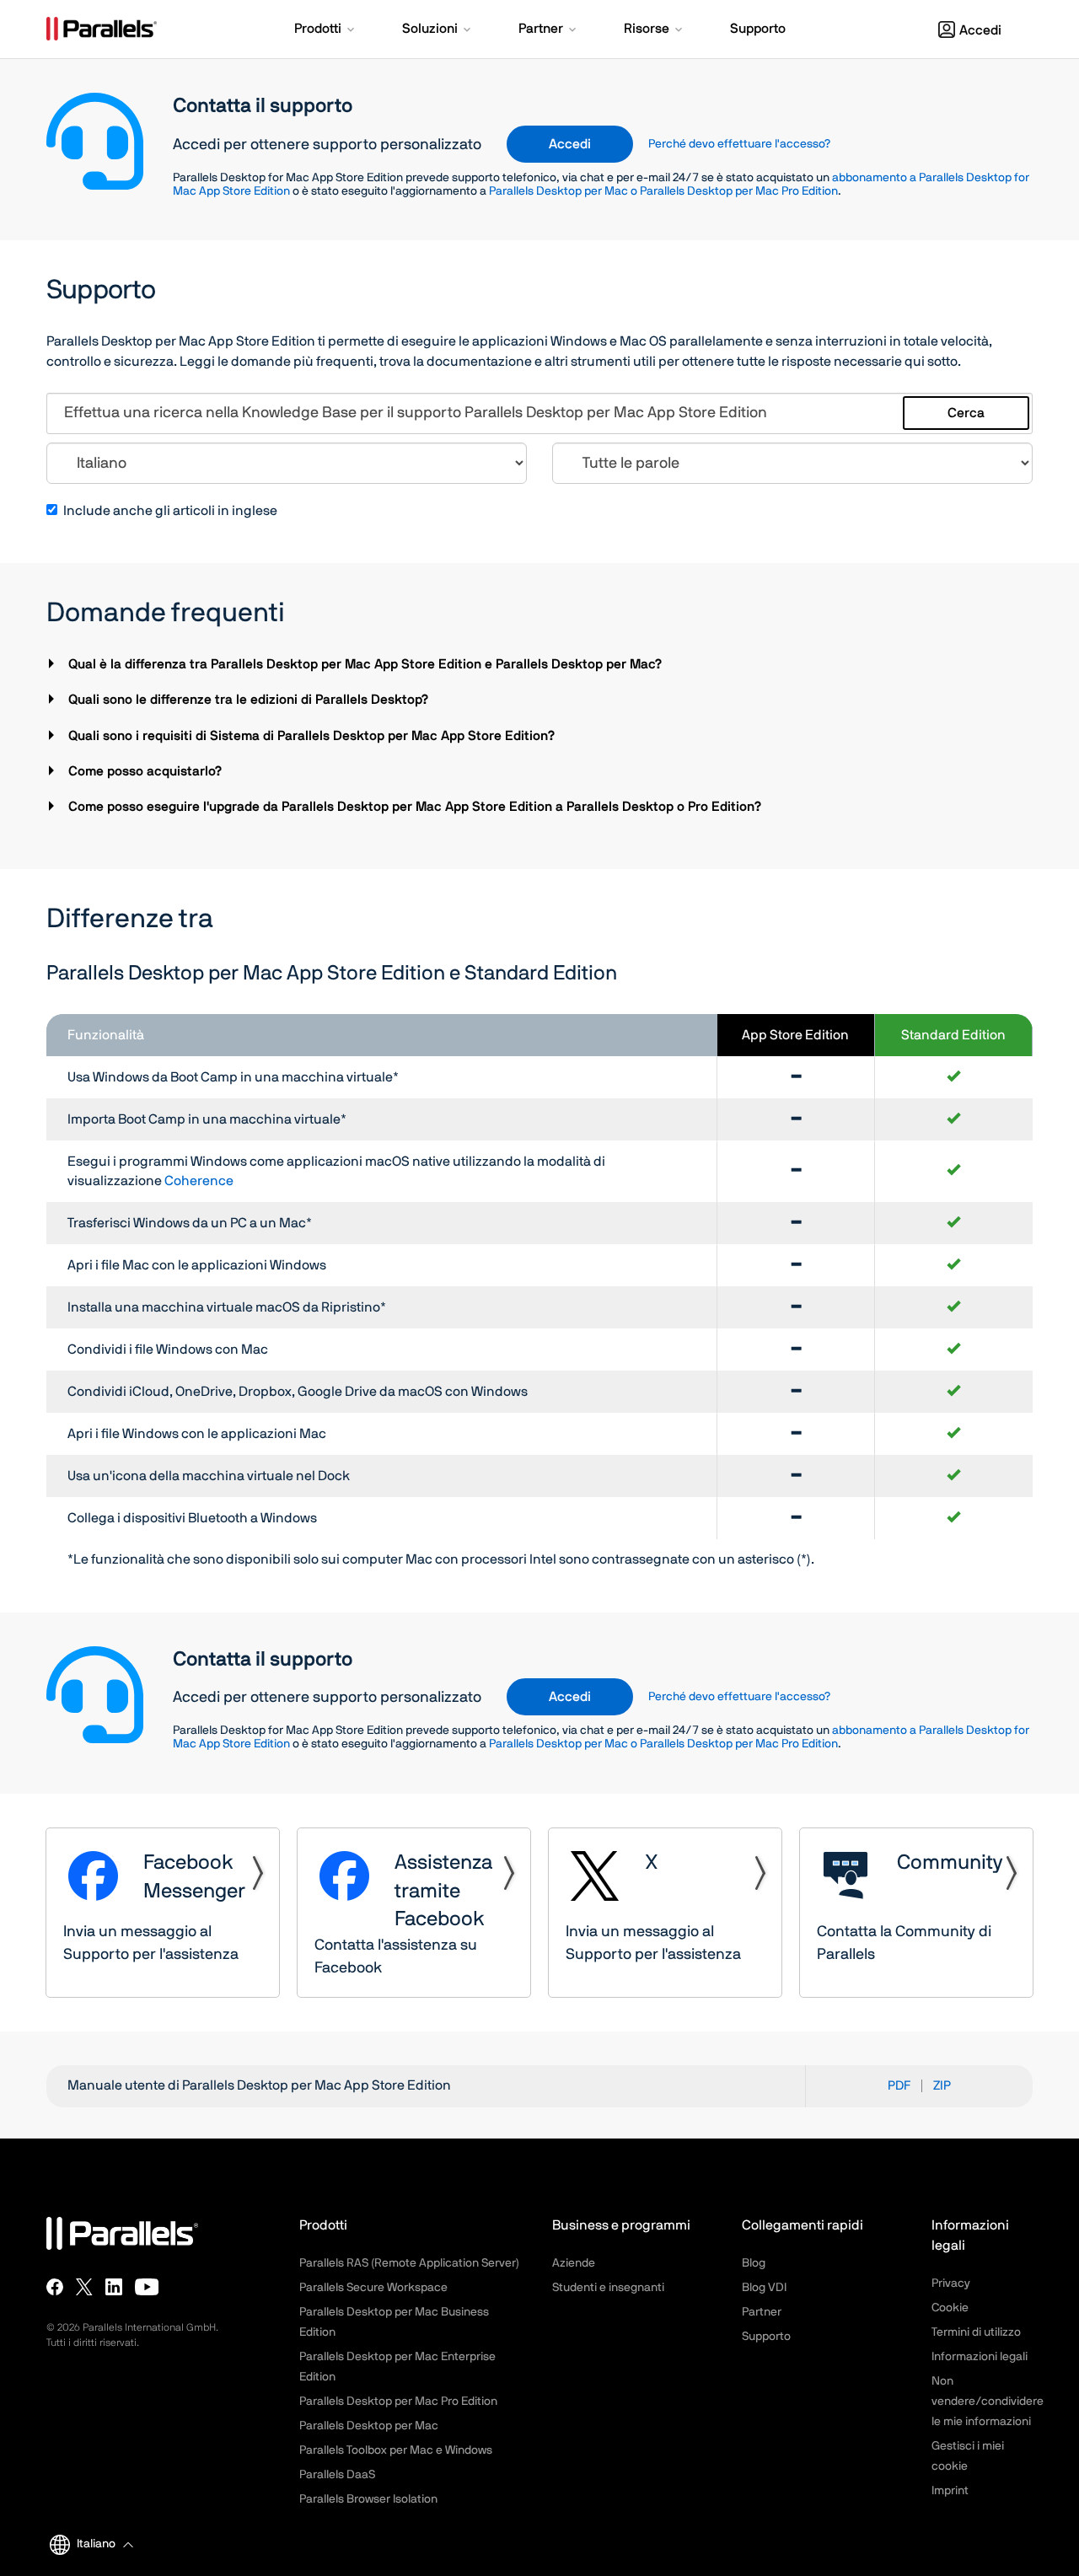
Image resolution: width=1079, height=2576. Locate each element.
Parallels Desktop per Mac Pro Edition (398, 2402)
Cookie (950, 2308)
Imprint (950, 2491)
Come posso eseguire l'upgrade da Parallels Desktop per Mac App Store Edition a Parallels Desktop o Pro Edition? (417, 807)
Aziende (574, 2263)
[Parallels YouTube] (147, 2287)
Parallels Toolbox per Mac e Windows (396, 2450)
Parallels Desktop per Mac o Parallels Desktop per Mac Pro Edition (663, 191)
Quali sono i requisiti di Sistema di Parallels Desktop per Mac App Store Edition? (314, 736)
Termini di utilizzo (976, 2332)
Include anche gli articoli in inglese (170, 511)
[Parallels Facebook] (55, 2287)
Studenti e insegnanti (608, 2288)
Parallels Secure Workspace (373, 2288)
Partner (762, 2312)
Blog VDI (764, 2288)
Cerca (966, 413)
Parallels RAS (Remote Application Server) (409, 2263)
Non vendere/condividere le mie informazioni (988, 2402)
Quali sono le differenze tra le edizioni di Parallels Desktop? (250, 700)
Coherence (199, 1181)
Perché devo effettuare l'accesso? (739, 144)
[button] (326, 30)
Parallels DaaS (337, 2475)
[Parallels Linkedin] (114, 2287)
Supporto (766, 2337)
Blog (754, 2263)
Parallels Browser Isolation (368, 2499)
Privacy (951, 2284)
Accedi (980, 30)
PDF (899, 2086)
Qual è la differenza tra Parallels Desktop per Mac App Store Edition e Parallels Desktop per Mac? (367, 664)
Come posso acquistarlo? (147, 771)
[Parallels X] (84, 2287)
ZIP (942, 2086)
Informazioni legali (980, 2357)
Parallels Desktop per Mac (369, 2426)
